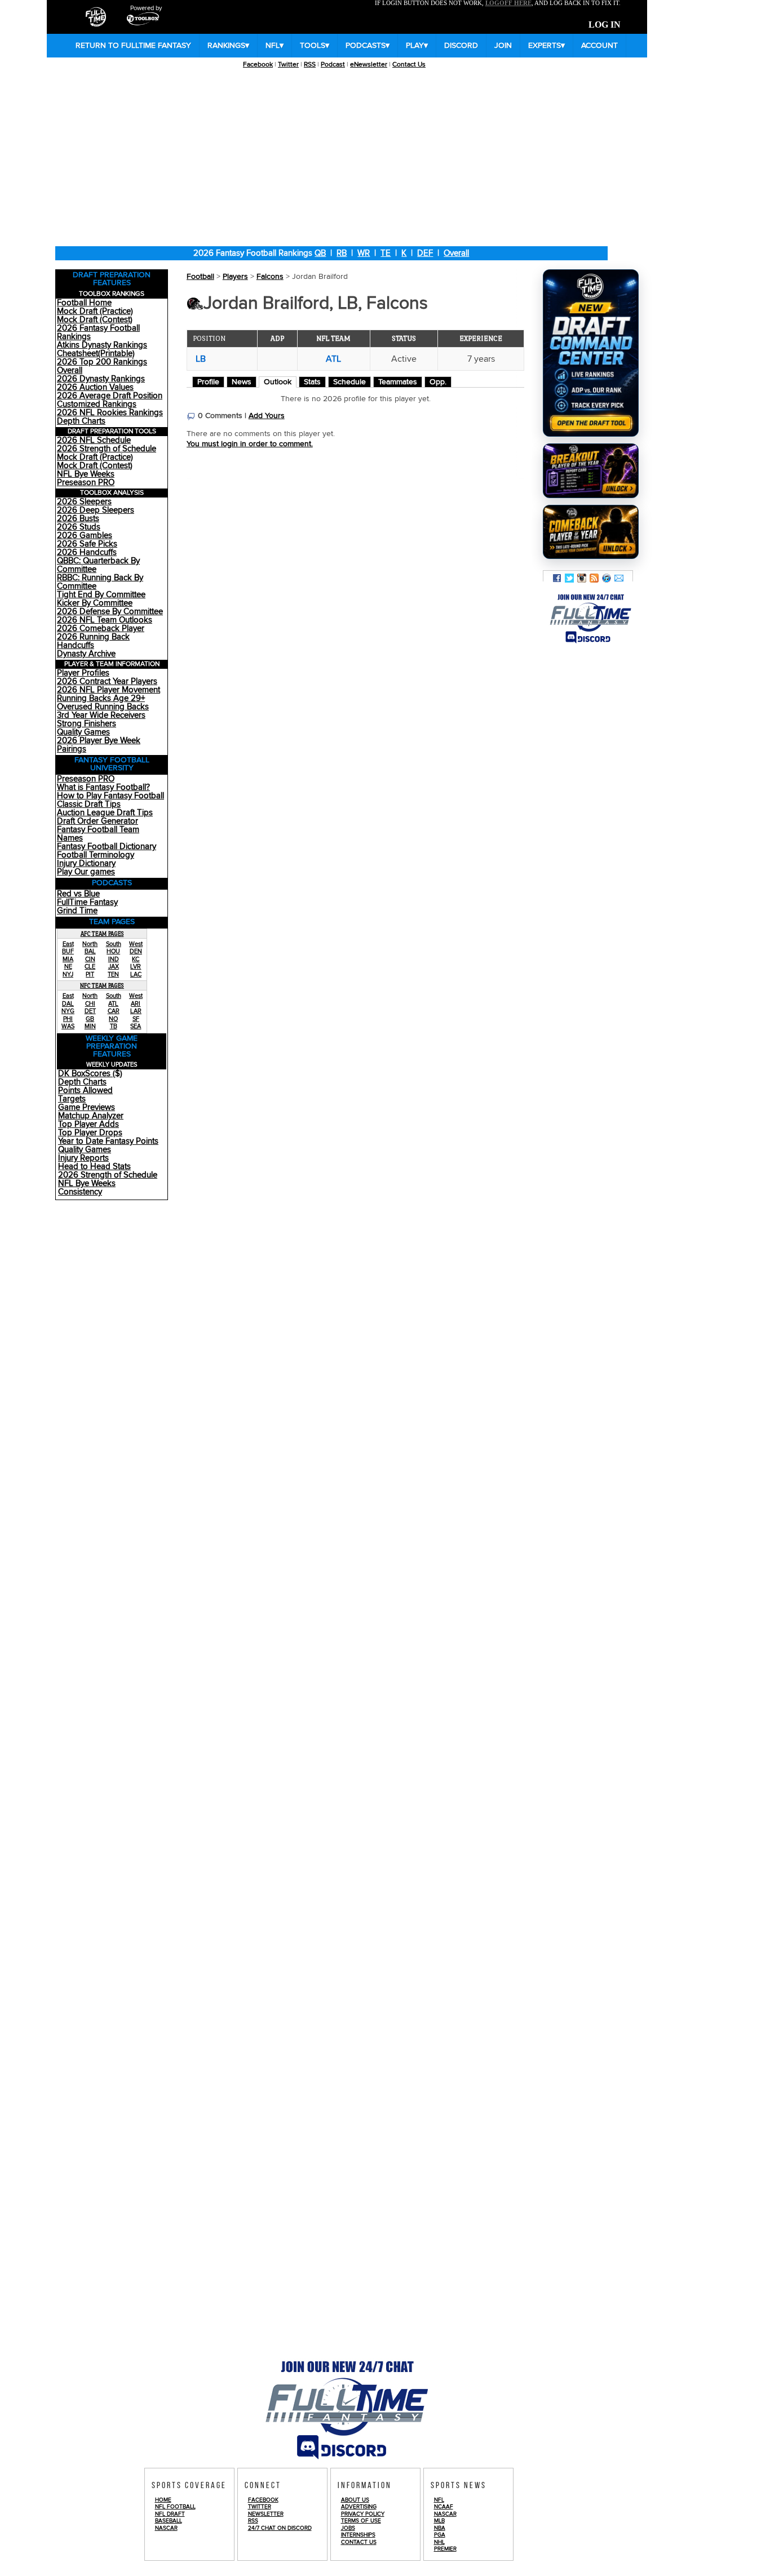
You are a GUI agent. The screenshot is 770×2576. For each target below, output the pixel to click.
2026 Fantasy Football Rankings (98, 332)
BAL (90, 951)
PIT (90, 974)
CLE (90, 967)
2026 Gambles (85, 536)
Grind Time (77, 911)
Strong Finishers (87, 724)
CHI (90, 1004)
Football (200, 277)
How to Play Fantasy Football (110, 796)
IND (114, 959)
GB (90, 1019)
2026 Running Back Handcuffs (93, 641)
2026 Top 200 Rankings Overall (102, 366)
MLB (439, 2521)
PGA (440, 2535)
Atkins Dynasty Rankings (102, 345)
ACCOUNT (599, 46)
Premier (445, 2549)
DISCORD (461, 46)
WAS (68, 1026)
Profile (208, 382)
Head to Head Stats (94, 1167)
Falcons (270, 277)
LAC (136, 974)
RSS (310, 65)
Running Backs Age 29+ (101, 698)
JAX (114, 967)
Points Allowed (85, 1091)
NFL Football (175, 2507)
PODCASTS (368, 46)
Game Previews (87, 1107)
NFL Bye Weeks (86, 474)
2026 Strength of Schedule (107, 449)
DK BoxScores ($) (90, 1074)
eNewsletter (369, 65)
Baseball (169, 2521)
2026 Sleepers (84, 502)
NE (68, 967)
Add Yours (267, 416)
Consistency (80, 1192)
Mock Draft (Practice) (95, 311)
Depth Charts (81, 421)
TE (386, 253)
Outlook (278, 382)
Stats (312, 382)
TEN (113, 974)
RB (342, 253)
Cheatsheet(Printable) (96, 354)
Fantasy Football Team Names (98, 834)
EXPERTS (546, 46)
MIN (90, 1026)
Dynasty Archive (86, 654)
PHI (68, 1019)
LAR (136, 1011)
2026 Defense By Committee (110, 612)
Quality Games (83, 732)
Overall (456, 253)
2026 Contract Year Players (107, 681)
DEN (136, 951)
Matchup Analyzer (91, 1116)
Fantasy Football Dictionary (107, 847)
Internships (358, 2535)
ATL (113, 1004)
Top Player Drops (90, 1133)
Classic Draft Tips (89, 804)
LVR (136, 967)
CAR (114, 1011)
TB (114, 1026)
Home (163, 2500)
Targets (72, 1099)
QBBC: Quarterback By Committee (98, 565)
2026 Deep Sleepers (96, 510)
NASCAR (166, 2528)
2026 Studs (79, 527)
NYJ (68, 974)
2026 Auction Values (95, 387)
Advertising (359, 2507)
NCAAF (444, 2507)
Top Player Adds (88, 1124)
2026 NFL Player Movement (109, 690)
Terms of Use (361, 2521)
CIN (90, 959)
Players (235, 277)
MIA (68, 959)
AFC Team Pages (102, 934)
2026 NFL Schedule (94, 440)
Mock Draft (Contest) (95, 320)
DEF (425, 253)
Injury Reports (83, 1158)
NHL (439, 2542)
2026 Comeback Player (101, 629)
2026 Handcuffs (87, 552)
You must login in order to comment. (250, 444)
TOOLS (315, 46)
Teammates (398, 382)
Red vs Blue (78, 894)
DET (90, 1011)
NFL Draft (170, 2514)
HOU (113, 951)
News (242, 382)
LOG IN (605, 25)
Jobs (348, 2528)
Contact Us (409, 65)
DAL (68, 1004)
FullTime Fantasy (87, 902)
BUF (68, 951)
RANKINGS (228, 46)
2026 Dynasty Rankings (101, 379)
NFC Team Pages (102, 985)
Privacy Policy (363, 2514)
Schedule (349, 382)
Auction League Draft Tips (105, 813)
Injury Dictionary (86, 863)
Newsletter (266, 2514)
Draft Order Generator (98, 821)
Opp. (438, 382)
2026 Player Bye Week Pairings (99, 745)
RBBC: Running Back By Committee (100, 582)
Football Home (84, 303)
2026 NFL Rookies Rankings (110, 413)
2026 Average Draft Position (110, 396)
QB (320, 253)
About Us (355, 2500)
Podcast (333, 65)
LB (201, 359)
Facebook (258, 65)
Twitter (288, 65)
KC (136, 959)
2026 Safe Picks (87, 544)
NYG (68, 1011)
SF (136, 1019)
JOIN (503, 46)
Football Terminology (96, 855)
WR (364, 253)
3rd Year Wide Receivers (101, 715)
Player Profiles (83, 673)
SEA (136, 1026)
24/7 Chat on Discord (280, 2528)
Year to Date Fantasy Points (108, 1141)
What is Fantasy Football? (103, 787)
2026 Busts (78, 519)
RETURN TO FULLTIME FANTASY (133, 46)
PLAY (417, 46)
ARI (136, 1004)
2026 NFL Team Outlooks (105, 620)
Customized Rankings (97, 404)
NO (113, 1019)
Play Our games (86, 872)
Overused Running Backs (103, 707)
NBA (440, 2528)
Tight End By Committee (101, 595)
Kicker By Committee (95, 603)
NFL (275, 46)
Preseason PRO (86, 483)
